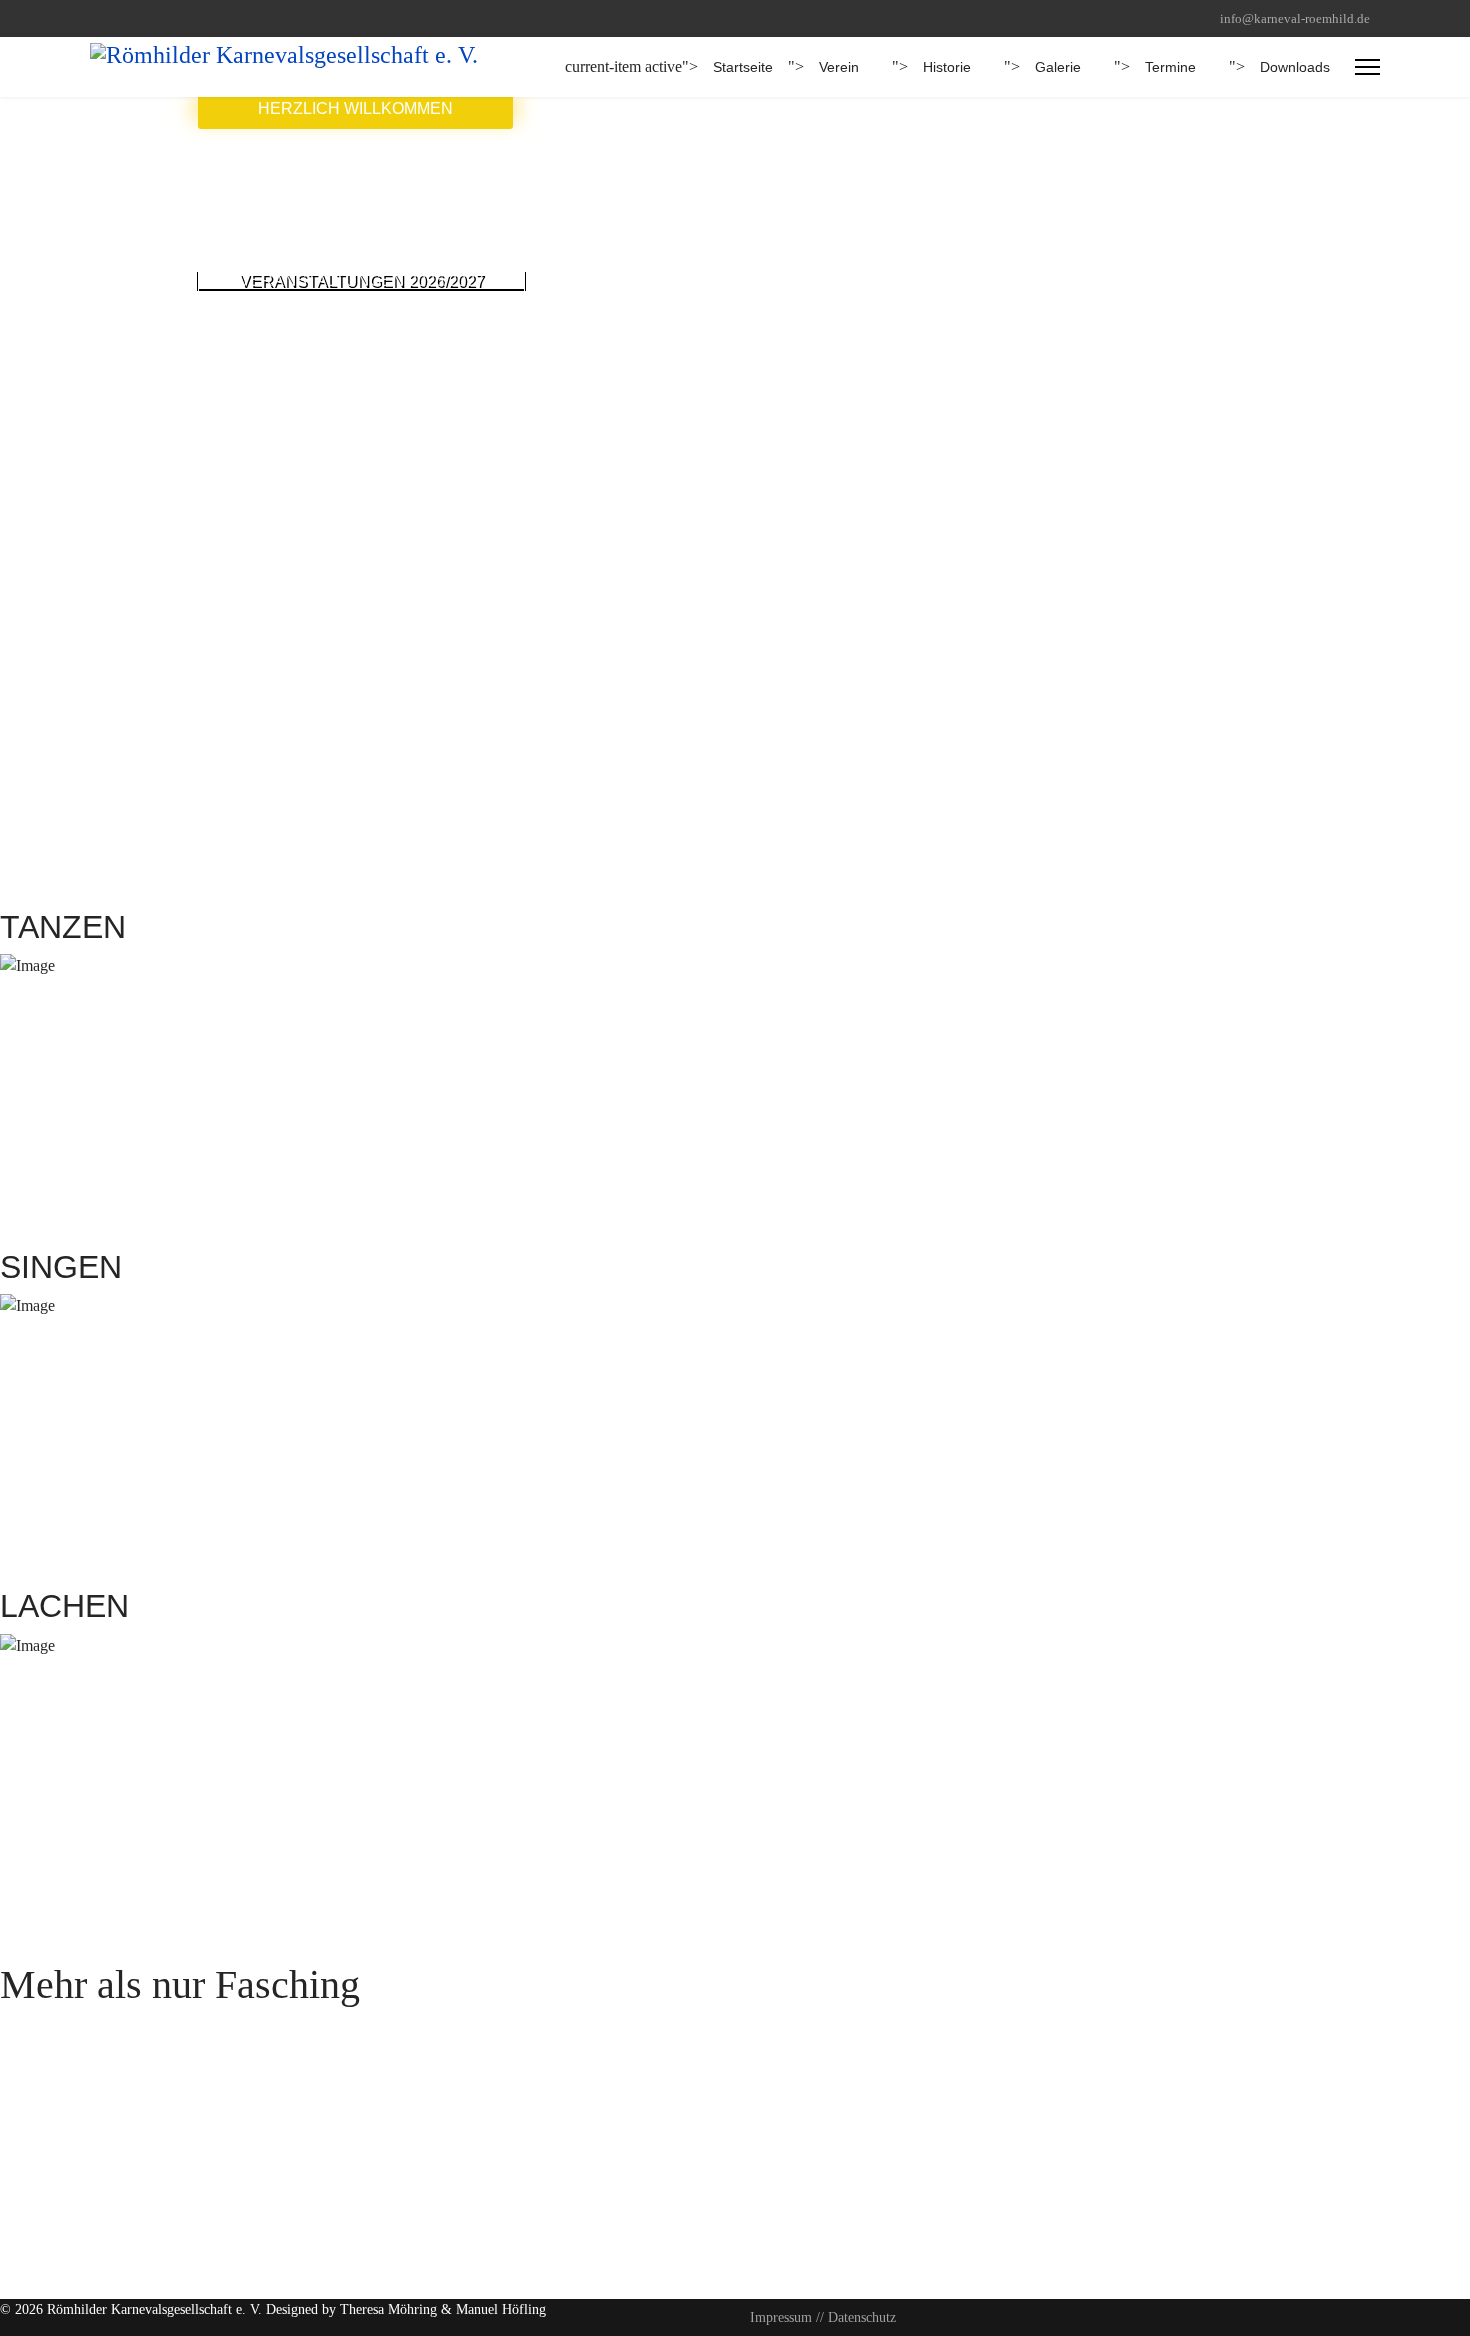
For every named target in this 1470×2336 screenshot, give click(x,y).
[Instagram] (126, 18)
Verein (839, 67)
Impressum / (785, 2317)
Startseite (743, 67)
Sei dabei (29, 2030)
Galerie (1058, 67)
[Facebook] (95, 18)
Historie (947, 67)
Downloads (1295, 67)
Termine (1170, 67)
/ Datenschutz (858, 2317)
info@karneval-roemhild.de (1295, 19)
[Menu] (1367, 67)
